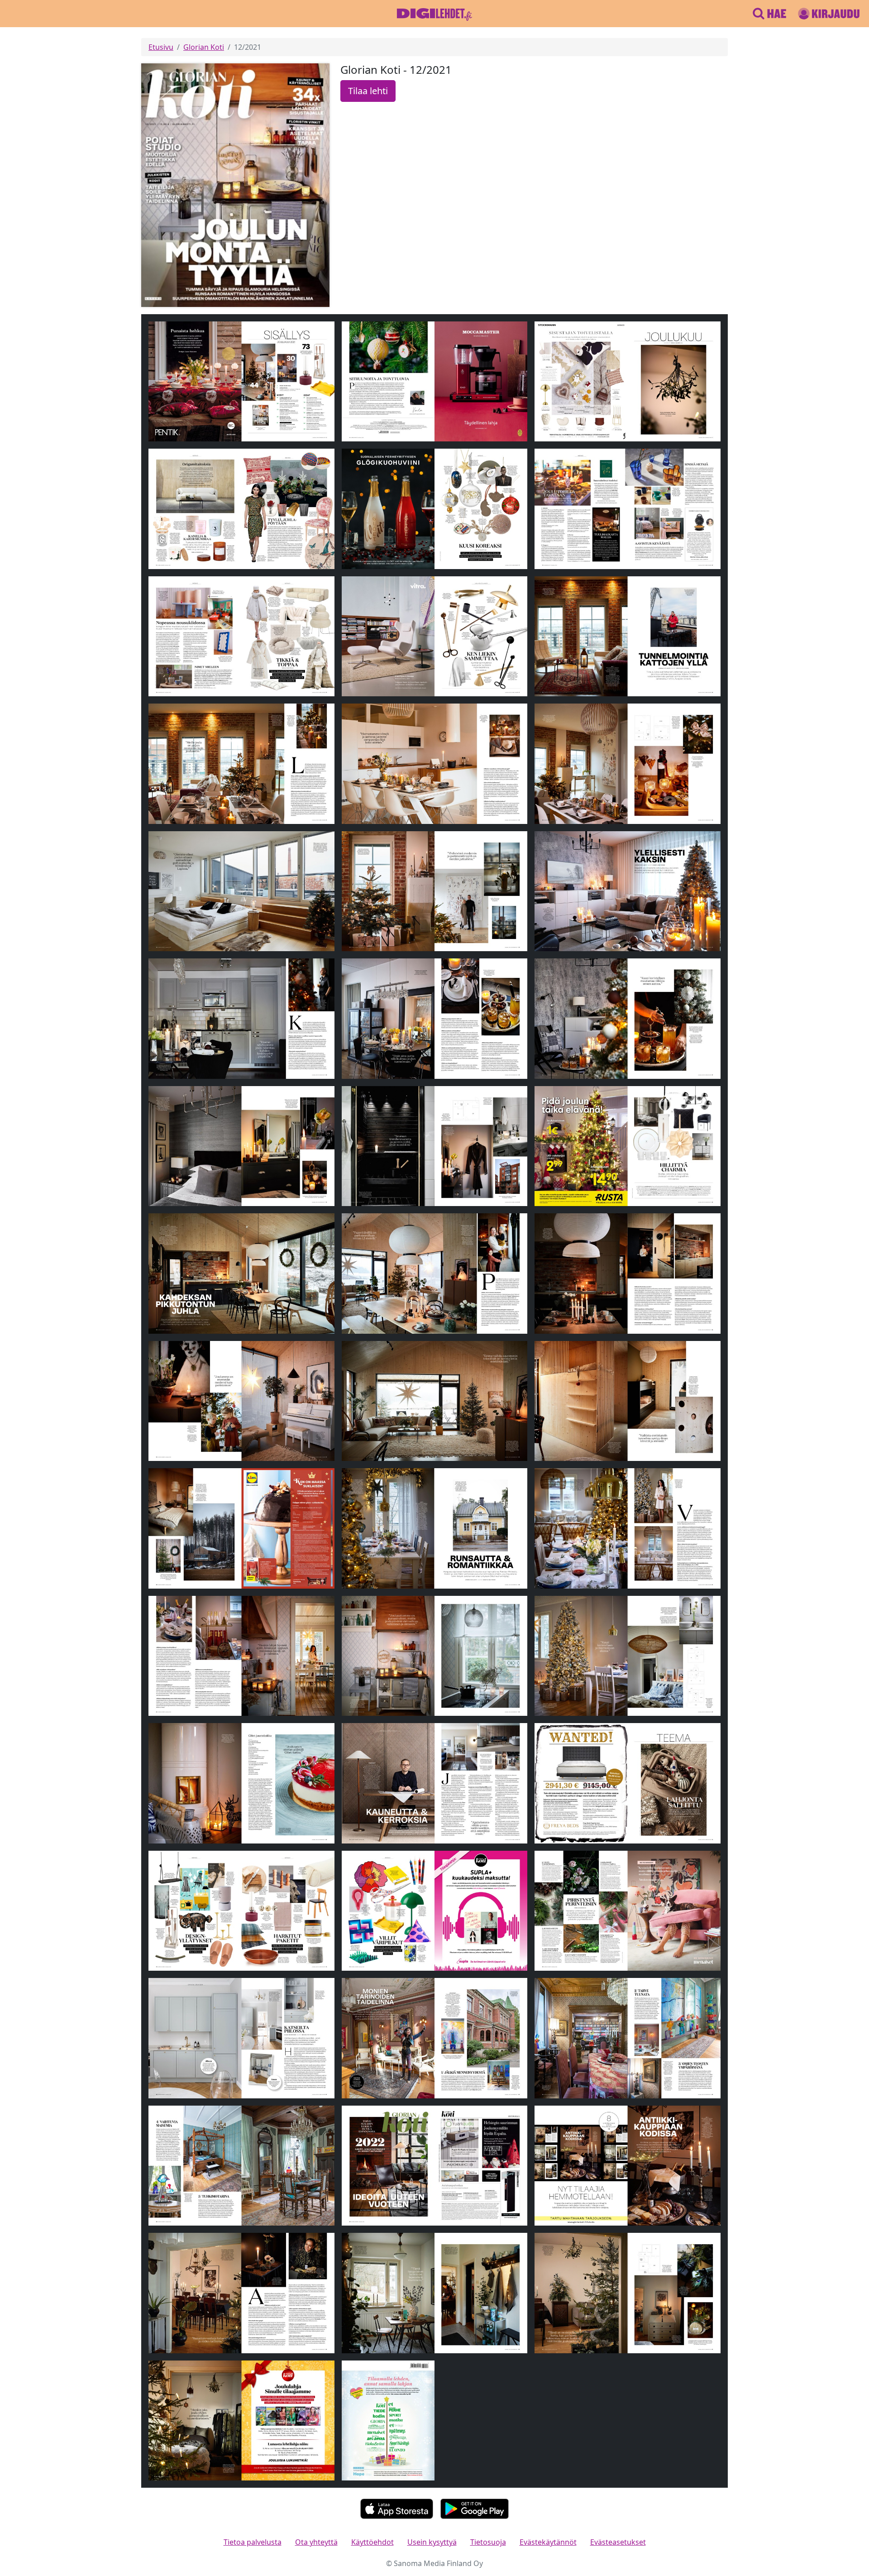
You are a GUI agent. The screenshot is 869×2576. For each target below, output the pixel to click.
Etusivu (161, 47)
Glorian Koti (204, 47)
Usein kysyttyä (432, 2542)
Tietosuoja (488, 2542)
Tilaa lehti (368, 91)
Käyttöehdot (372, 2542)
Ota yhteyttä (316, 2542)
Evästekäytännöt (548, 2542)
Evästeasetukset (618, 2542)
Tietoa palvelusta (253, 2542)
